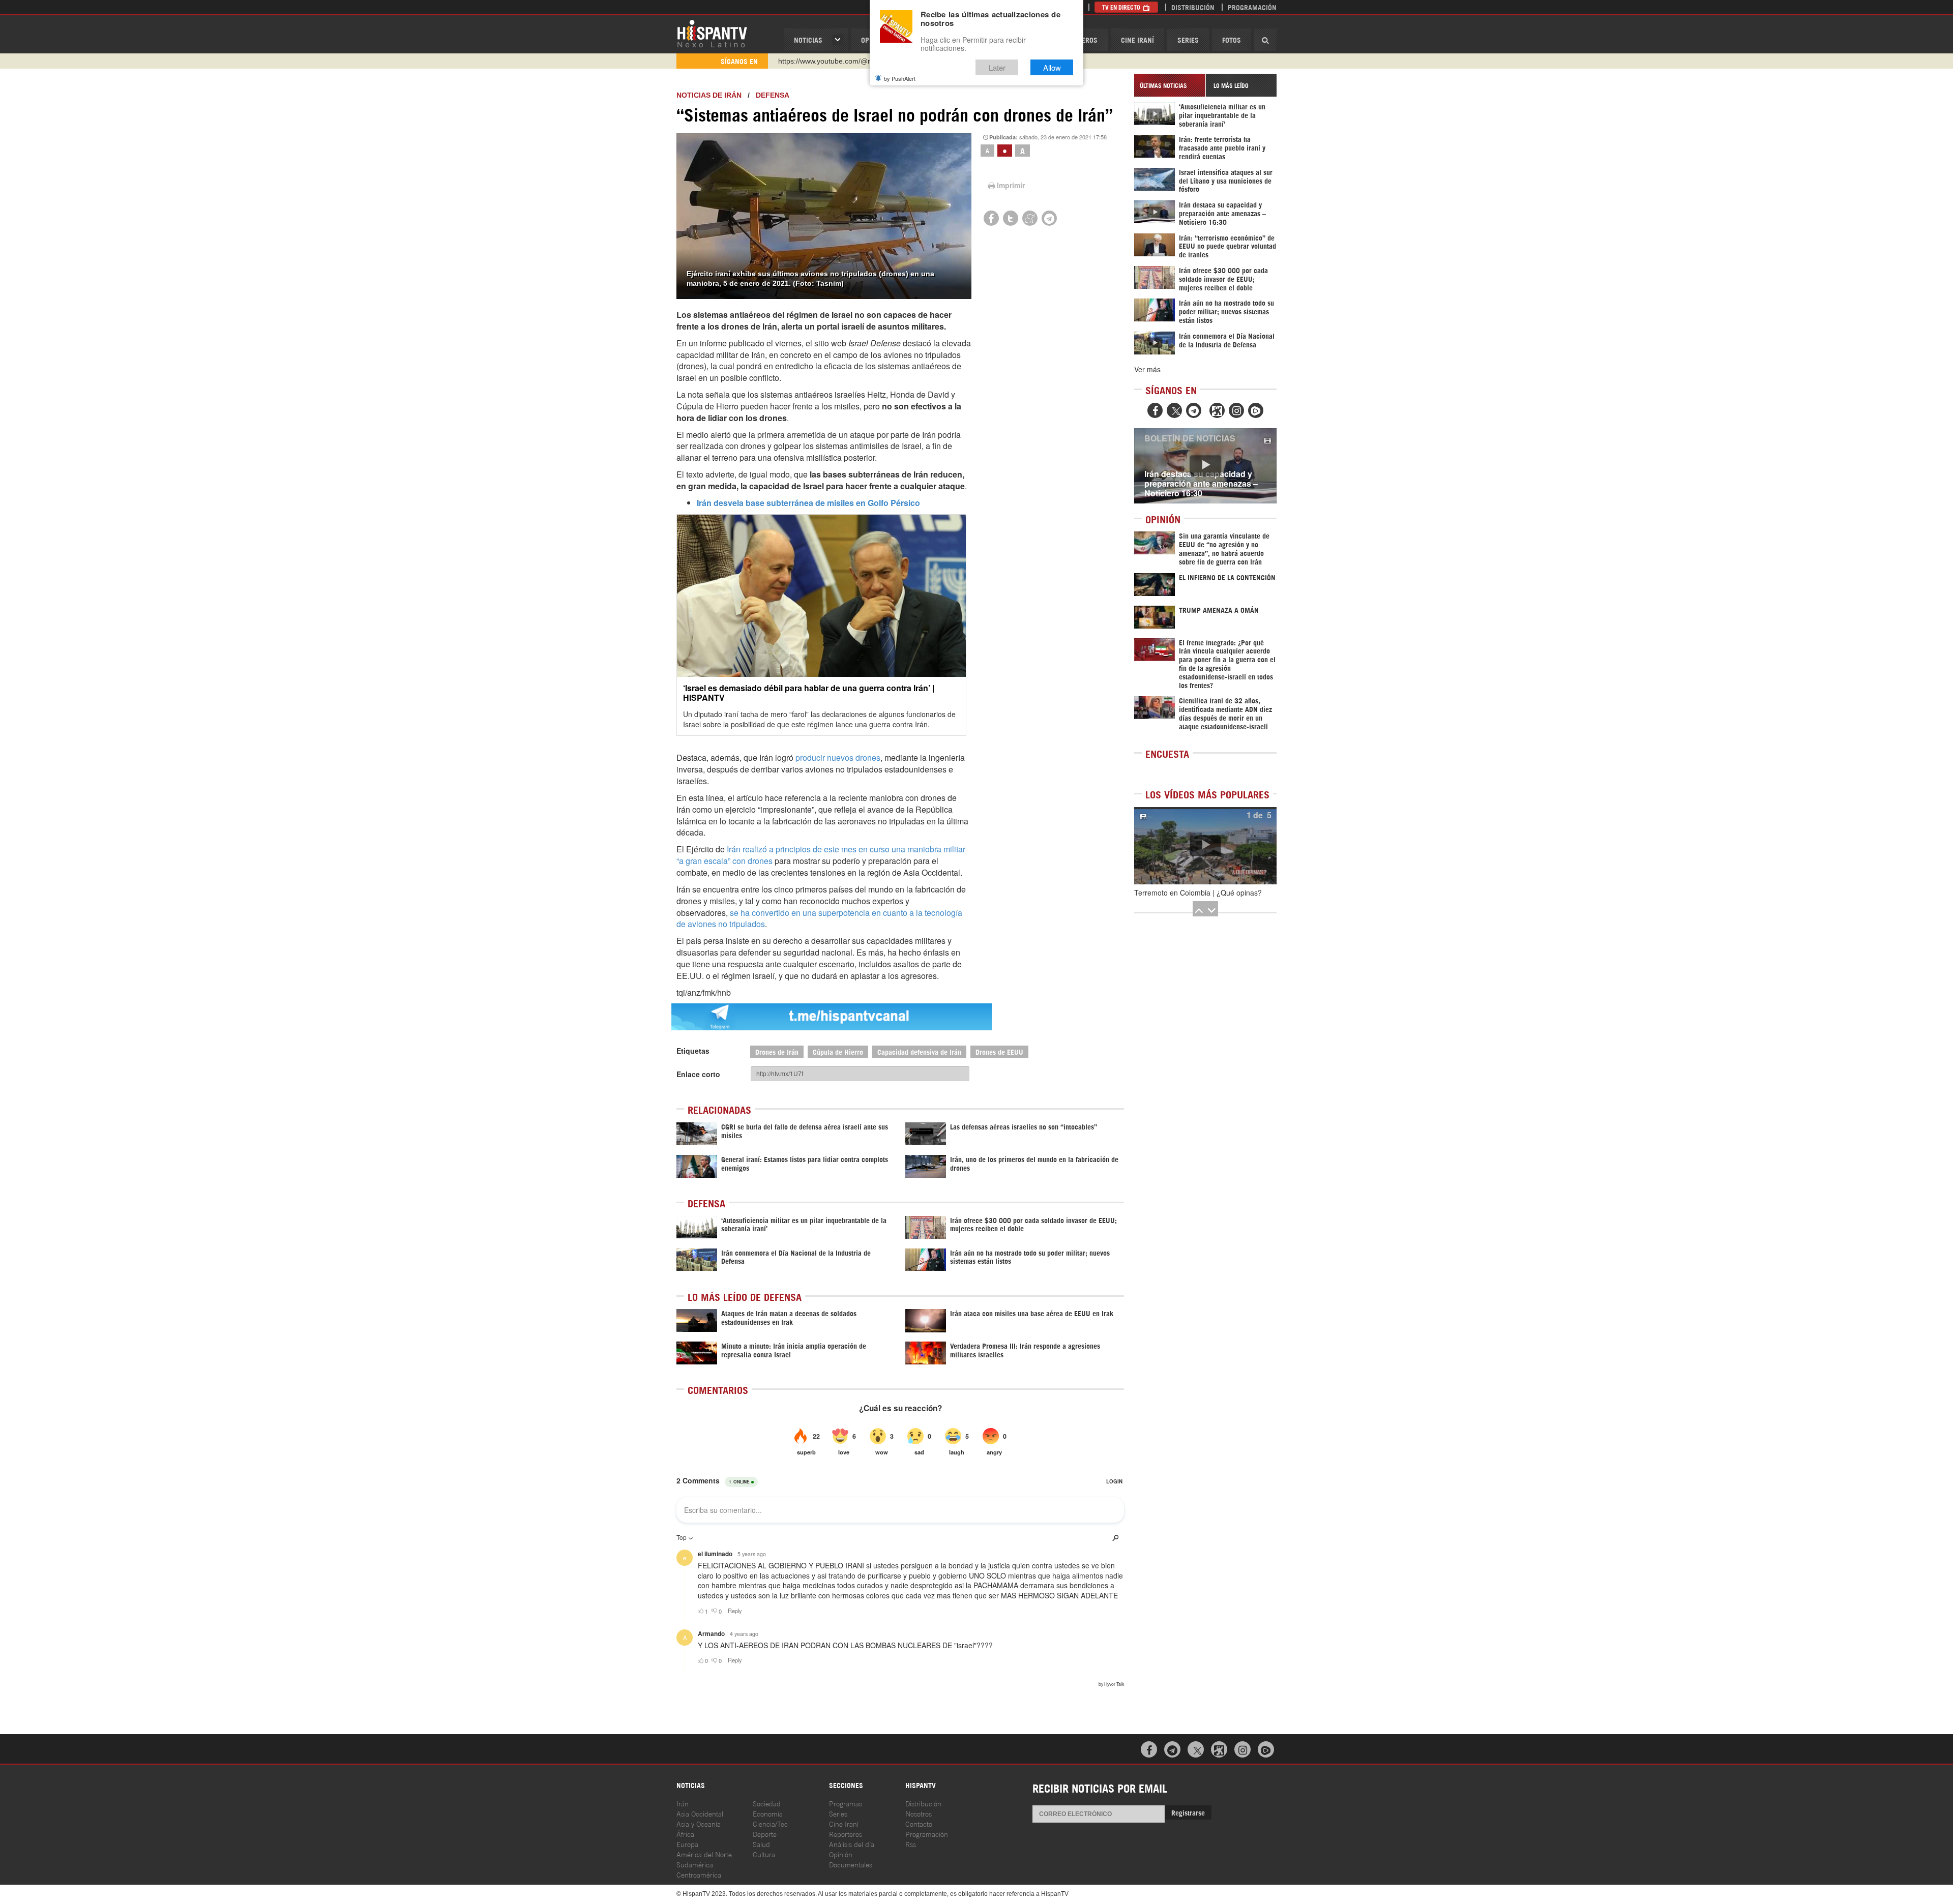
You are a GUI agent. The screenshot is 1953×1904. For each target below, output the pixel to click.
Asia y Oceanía (699, 1823)
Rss (911, 1844)
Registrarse (1188, 1812)
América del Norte (704, 1854)
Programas (846, 1803)
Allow (1052, 67)
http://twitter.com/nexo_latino (824, 61)
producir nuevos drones (838, 757)
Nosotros (919, 1813)
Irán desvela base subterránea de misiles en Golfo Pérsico (808, 503)
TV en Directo (1122, 7)
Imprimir (1011, 185)
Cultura (764, 1854)
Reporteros (846, 1834)
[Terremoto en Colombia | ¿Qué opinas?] (1205, 846)
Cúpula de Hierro (838, 1051)
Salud (761, 1844)
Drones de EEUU (999, 1051)
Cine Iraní (1137, 39)
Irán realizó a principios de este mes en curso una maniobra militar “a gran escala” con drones (821, 855)
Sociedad (767, 1803)
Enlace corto (698, 1074)
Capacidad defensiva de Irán (919, 1051)
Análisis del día (852, 1844)
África (685, 1834)
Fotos (1232, 39)
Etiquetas (693, 1051)
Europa (687, 1844)
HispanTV (712, 33)
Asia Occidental (700, 1813)
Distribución (1193, 7)
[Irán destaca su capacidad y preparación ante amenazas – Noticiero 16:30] (1205, 466)
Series (1188, 39)
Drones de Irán (777, 1051)
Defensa (773, 95)
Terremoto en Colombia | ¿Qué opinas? (1198, 892)
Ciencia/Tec (770, 1823)
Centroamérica (699, 1874)
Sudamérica (695, 1864)
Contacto (919, 1823)
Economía (768, 1813)
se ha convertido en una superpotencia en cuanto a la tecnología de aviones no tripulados (819, 918)
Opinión (841, 1854)
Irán (683, 1803)
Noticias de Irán (709, 95)
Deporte (765, 1834)
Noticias (808, 39)
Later (997, 67)
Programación (1252, 7)
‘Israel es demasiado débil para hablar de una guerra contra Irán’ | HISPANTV (809, 693)
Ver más (1147, 369)
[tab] (1170, 85)
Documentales (851, 1864)
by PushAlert (900, 78)
